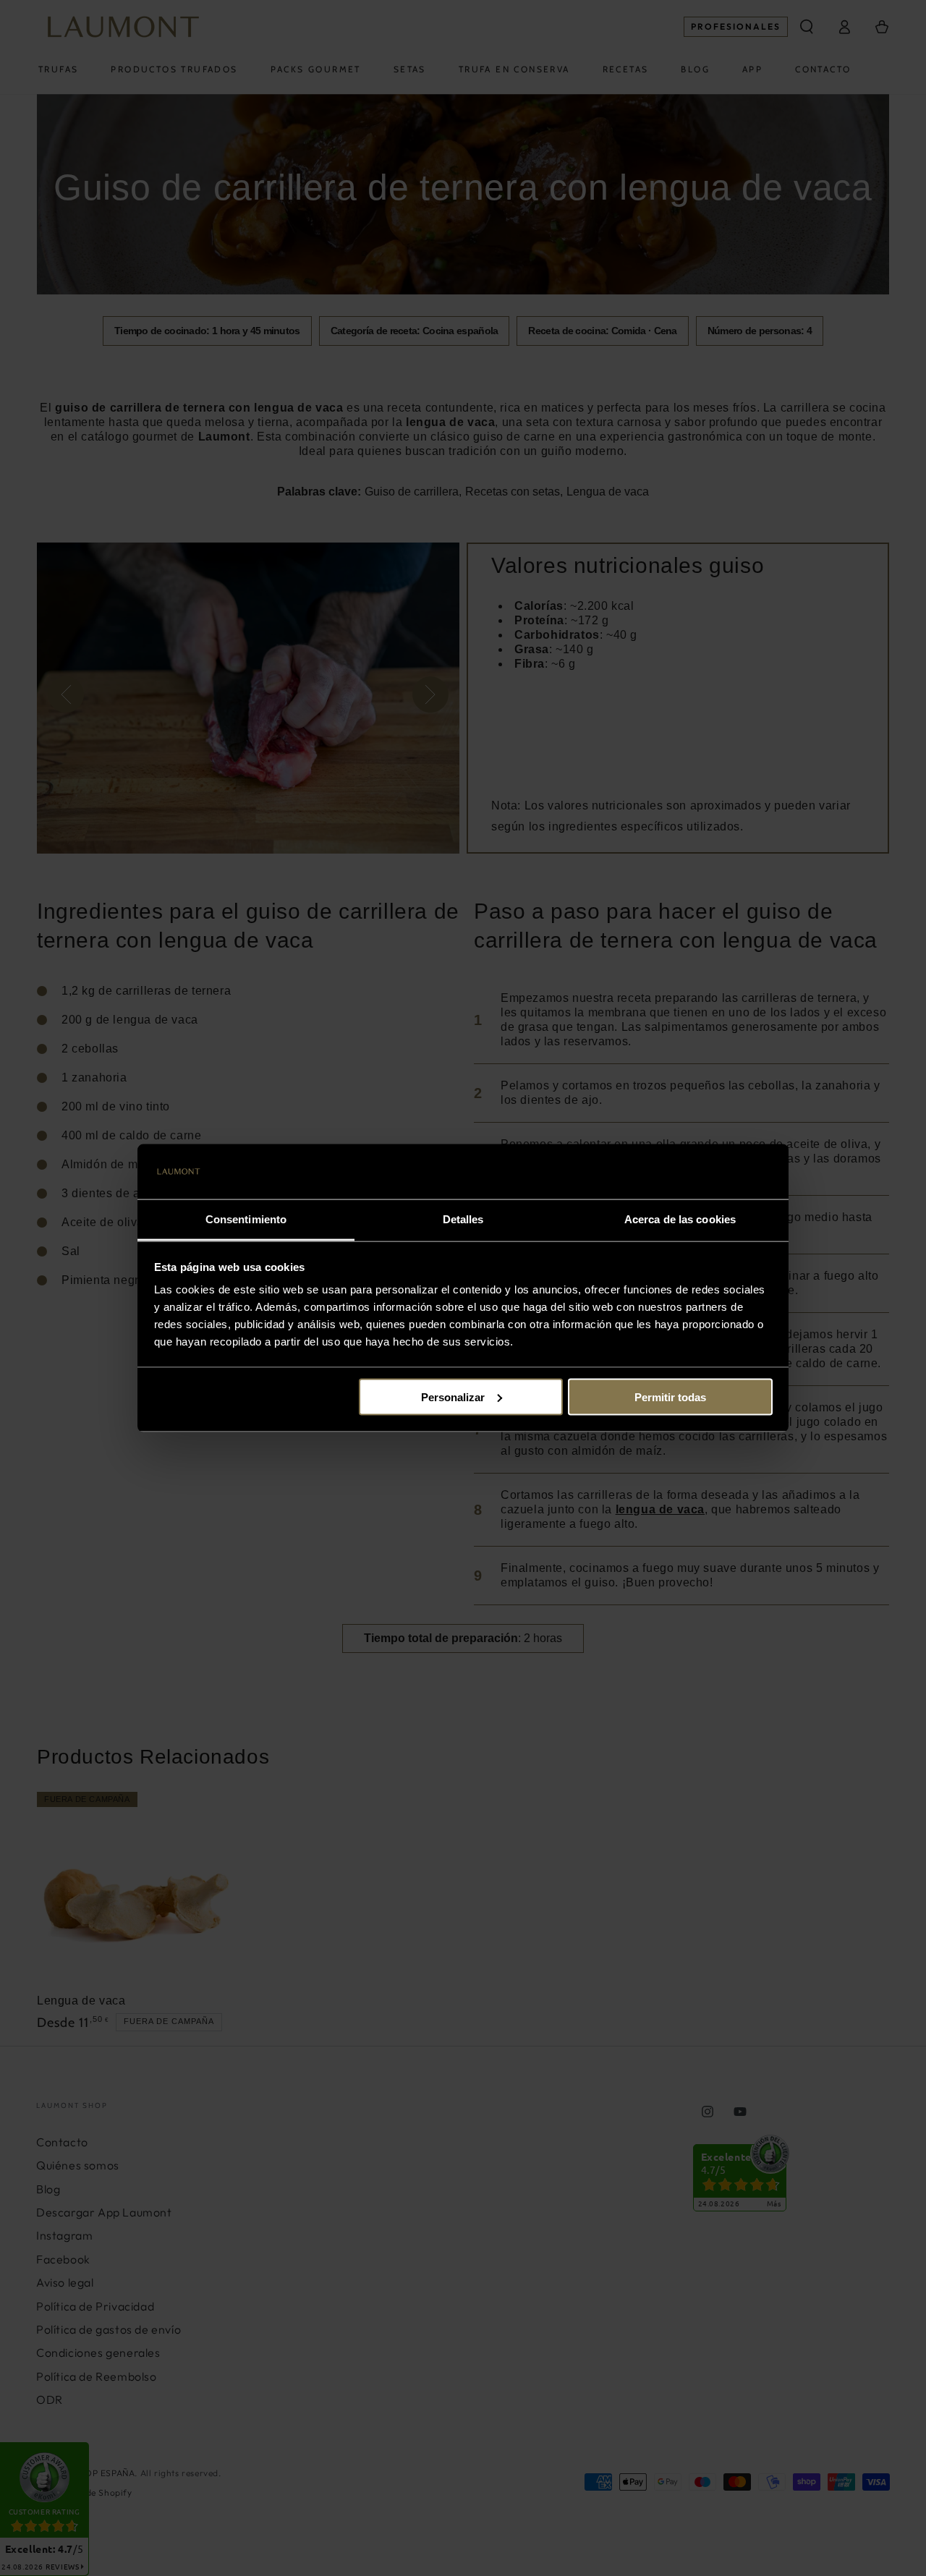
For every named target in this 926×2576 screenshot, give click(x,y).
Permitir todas (670, 1397)
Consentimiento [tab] (246, 1219)
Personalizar (453, 1397)
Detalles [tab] (463, 1219)
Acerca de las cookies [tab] (680, 1219)
